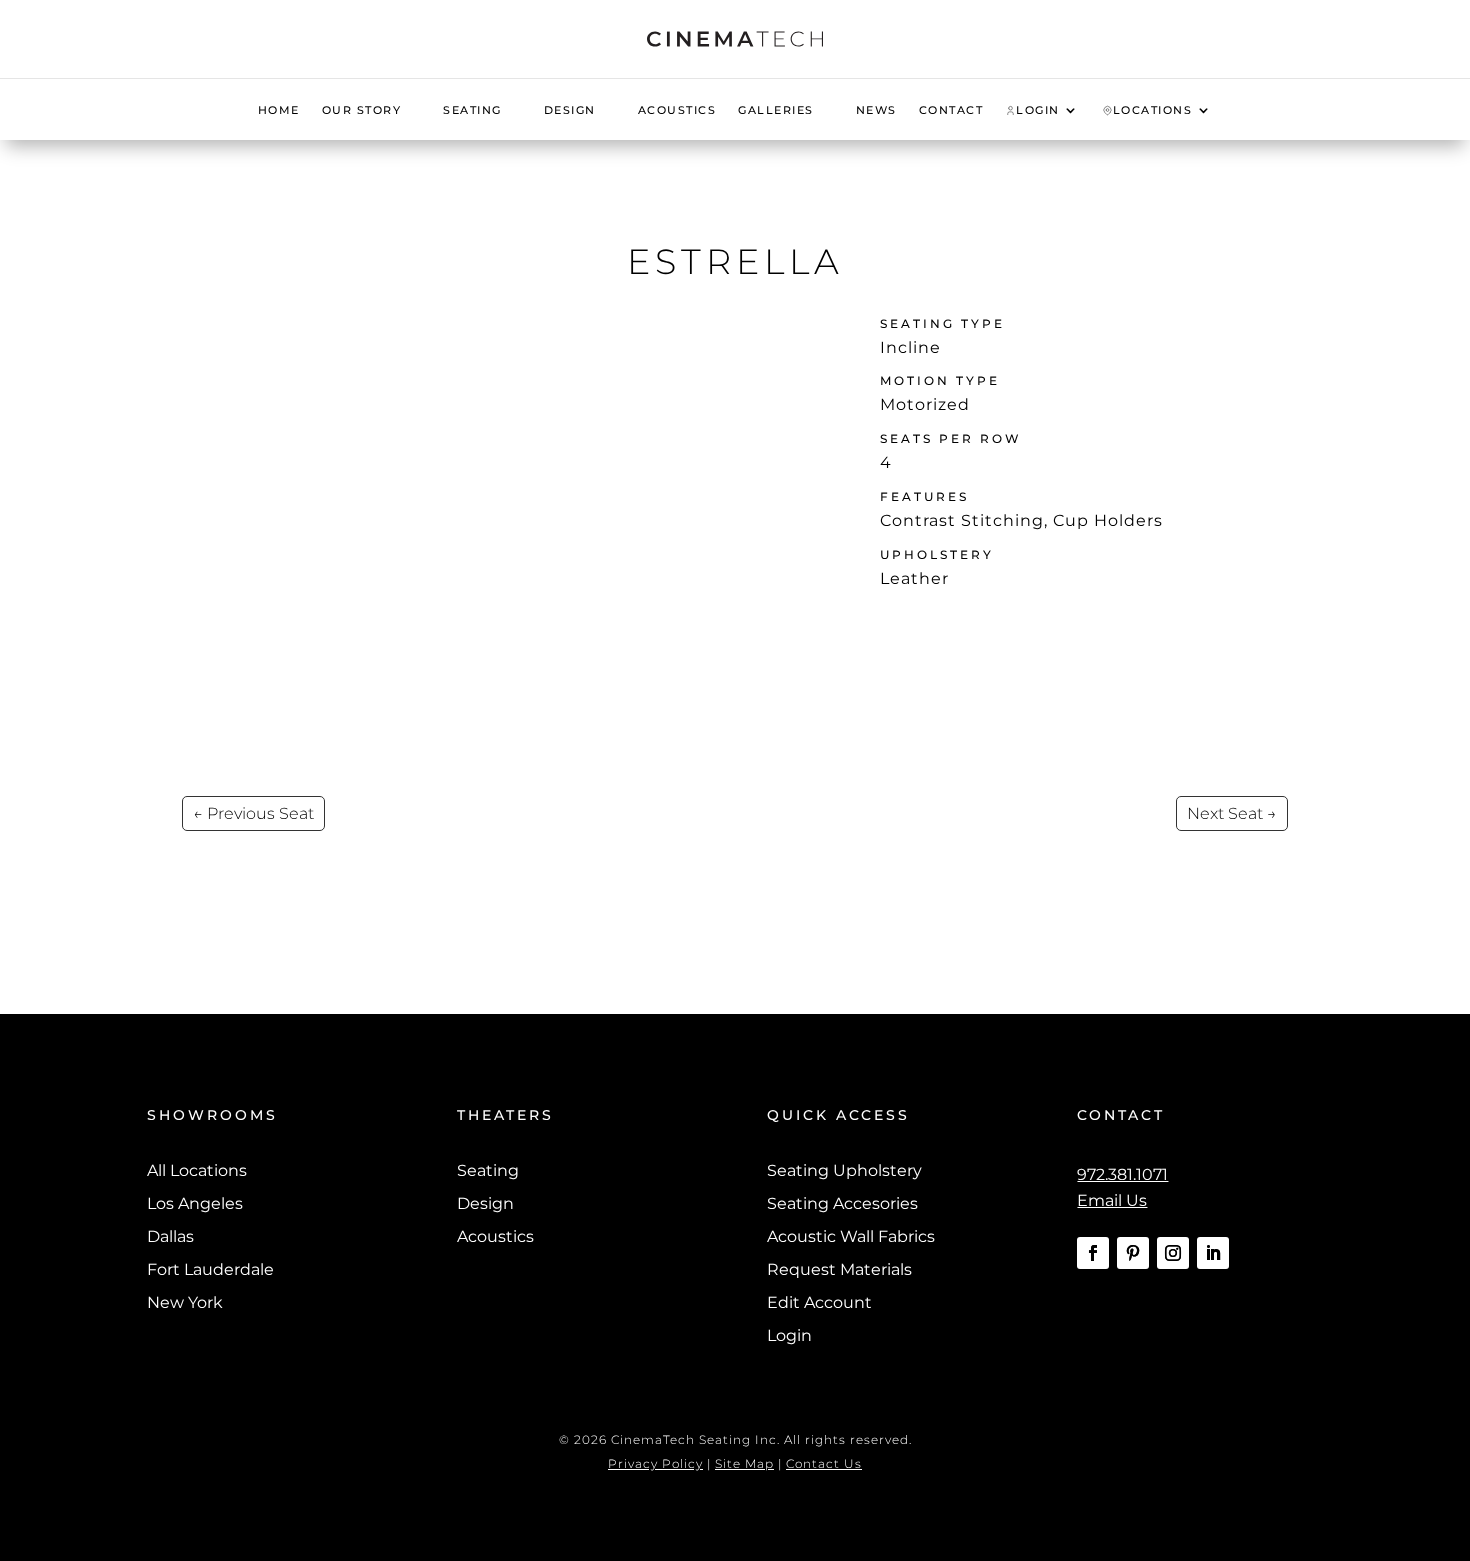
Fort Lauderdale (210, 1269)
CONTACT (951, 110)
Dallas (170, 1236)
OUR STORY (362, 110)
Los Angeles (195, 1203)
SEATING (472, 110)
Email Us (1112, 1200)
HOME (279, 110)
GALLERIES (776, 110)
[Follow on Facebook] (1093, 1253)
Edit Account (819, 1302)
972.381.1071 (1122, 1174)
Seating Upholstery (844, 1170)
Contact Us (824, 1463)
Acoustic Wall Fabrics (851, 1236)
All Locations (197, 1170)
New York (185, 1302)
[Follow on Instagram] (1173, 1253)
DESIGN (570, 110)
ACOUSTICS (677, 110)
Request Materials (839, 1269)
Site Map (744, 1463)
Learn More (941, 626)
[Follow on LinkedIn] (1213, 1253)
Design (485, 1203)
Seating (488, 1170)
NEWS (876, 110)
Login (789, 1335)
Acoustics (495, 1236)
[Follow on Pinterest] (1133, 1253)
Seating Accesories (842, 1203)
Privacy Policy (655, 1463)
